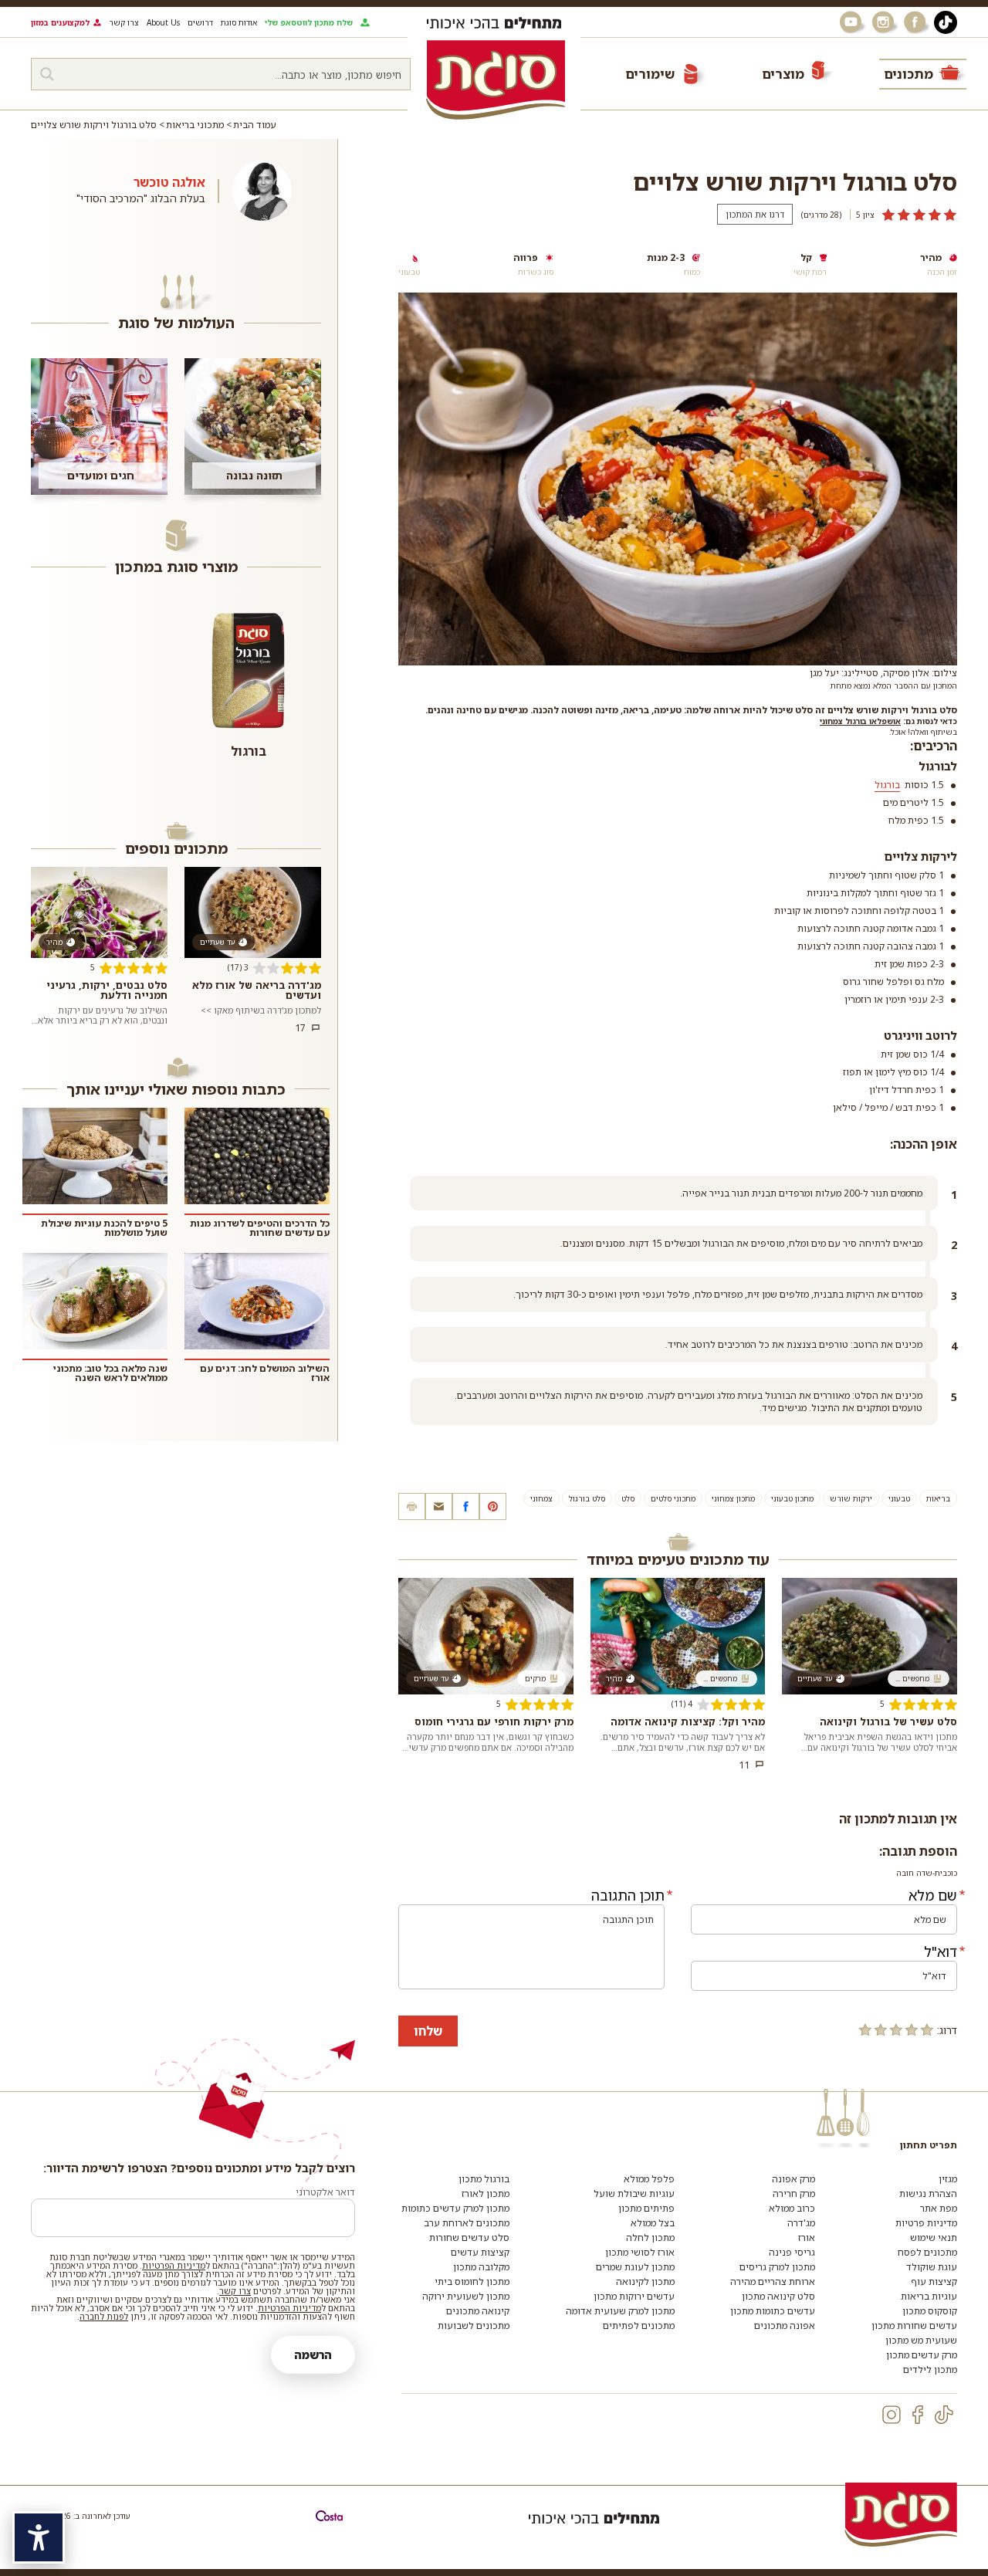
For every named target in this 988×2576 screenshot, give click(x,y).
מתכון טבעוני (792, 1498)
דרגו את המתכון (755, 214)
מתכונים (908, 74)
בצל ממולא (653, 2223)
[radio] (927, 2029)
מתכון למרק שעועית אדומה (620, 2311)
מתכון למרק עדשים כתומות (455, 2208)
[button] (439, 1506)
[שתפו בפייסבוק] (466, 1506)
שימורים (650, 74)
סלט (628, 1498)
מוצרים (783, 74)
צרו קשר (124, 22)
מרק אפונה (793, 2179)
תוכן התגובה (628, 1895)
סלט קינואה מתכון (778, 2296)
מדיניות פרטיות (926, 2223)
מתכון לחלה (650, 2237)
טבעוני (899, 1498)
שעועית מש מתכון (921, 2340)
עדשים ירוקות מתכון (634, 2296)
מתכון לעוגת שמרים (635, 2267)
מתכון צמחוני (733, 1498)
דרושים (200, 22)
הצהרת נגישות (928, 2193)
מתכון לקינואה (645, 2282)
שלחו (428, 2031)
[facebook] (918, 2415)
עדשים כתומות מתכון (773, 2311)
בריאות (938, 1498)
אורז (807, 2237)
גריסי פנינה (792, 2252)
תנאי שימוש (934, 2237)
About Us (163, 22)
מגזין (948, 2179)
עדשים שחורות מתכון (914, 2326)
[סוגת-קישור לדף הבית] (496, 80)
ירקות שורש (851, 1498)
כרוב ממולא (792, 2208)
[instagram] (892, 2415)
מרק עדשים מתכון (922, 2355)
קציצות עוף (934, 2282)
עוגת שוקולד (932, 2267)
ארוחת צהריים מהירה (773, 2282)
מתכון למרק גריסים (777, 2267)
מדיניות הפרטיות (174, 2265)
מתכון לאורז (486, 2193)
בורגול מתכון (484, 2179)
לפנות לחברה (104, 2316)
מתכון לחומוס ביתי (472, 2282)
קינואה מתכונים (478, 2311)
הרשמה (313, 2355)
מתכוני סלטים (673, 1498)
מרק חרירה (794, 2193)
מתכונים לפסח (927, 2252)
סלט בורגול (587, 1498)
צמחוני (541, 1498)
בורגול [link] (887, 785)
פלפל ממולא (649, 2179)
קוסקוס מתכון (930, 2311)
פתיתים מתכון (646, 2208)
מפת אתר (939, 2208)
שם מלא (933, 1895)
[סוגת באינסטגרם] (885, 22)
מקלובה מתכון (481, 2267)
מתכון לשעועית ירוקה (466, 2296)
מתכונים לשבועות (474, 2326)
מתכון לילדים (930, 2370)
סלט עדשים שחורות (469, 2237)
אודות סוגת (239, 22)
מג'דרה (801, 2223)
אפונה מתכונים (785, 2326)
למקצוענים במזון (60, 22)
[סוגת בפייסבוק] (917, 22)
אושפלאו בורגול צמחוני (860, 721)
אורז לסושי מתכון (640, 2252)
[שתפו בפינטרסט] (493, 1506)
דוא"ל (941, 1951)
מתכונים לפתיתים (639, 2326)
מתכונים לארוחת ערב (467, 2223)
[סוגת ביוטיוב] (852, 22)
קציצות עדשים (480, 2252)
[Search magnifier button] (47, 74)
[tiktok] (944, 2415)
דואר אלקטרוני (325, 2192)
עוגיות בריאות (929, 2296)
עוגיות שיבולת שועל (634, 2193)
